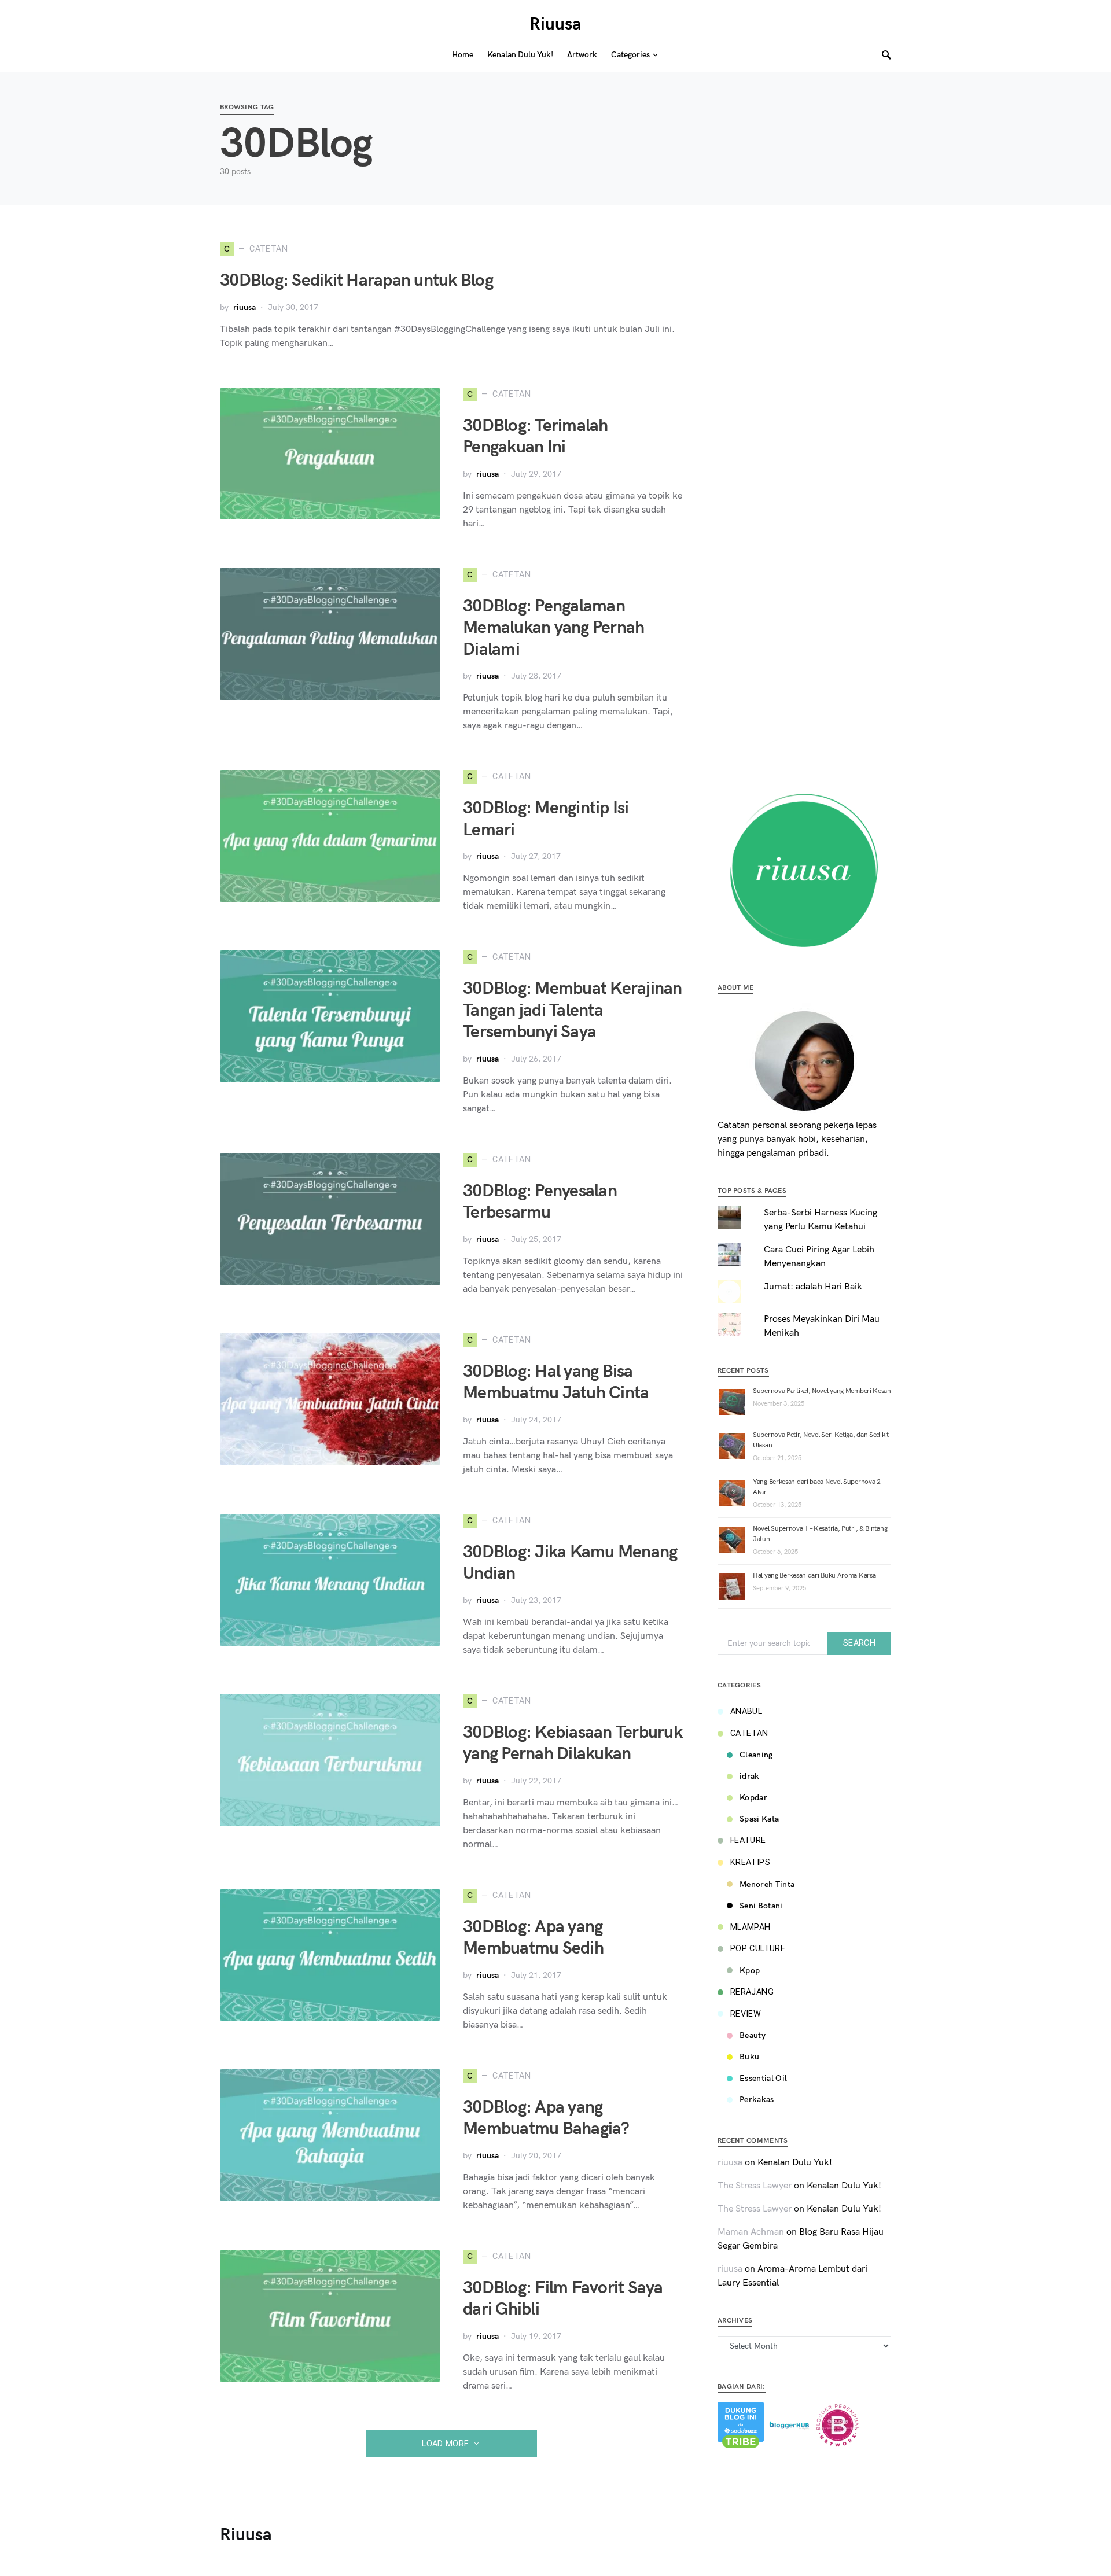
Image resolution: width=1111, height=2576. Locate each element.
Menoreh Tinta (767, 1884)
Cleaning (756, 1755)
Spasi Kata (759, 1819)
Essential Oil (764, 2078)
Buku (749, 2057)
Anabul (746, 1711)
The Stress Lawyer (755, 2186)
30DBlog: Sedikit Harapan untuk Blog (356, 281)
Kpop (750, 1971)
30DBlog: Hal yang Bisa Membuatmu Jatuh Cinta (556, 1383)
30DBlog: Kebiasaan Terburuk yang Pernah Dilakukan (573, 1744)
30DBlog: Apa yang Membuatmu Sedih (533, 1938)
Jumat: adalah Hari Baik (813, 1287)
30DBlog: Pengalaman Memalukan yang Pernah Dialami (553, 628)
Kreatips (750, 1862)
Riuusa (555, 24)
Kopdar (753, 1798)
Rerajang (752, 1992)
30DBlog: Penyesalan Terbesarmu (540, 1202)
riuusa (244, 307)
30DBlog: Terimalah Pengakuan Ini (536, 437)
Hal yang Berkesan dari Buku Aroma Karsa (814, 1576)
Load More (445, 2444)
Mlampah (751, 1927)
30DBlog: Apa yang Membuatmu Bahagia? (546, 2118)
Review (746, 2014)
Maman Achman (751, 2232)
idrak (750, 1776)
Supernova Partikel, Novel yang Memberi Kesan (822, 1391)
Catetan (749, 1733)
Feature (748, 1840)
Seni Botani (761, 1906)
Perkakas (757, 2100)
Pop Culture (758, 1949)
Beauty (753, 2035)
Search (859, 1643)
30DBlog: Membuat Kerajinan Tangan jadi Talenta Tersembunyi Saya (573, 1010)
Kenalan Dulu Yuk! (795, 2163)
